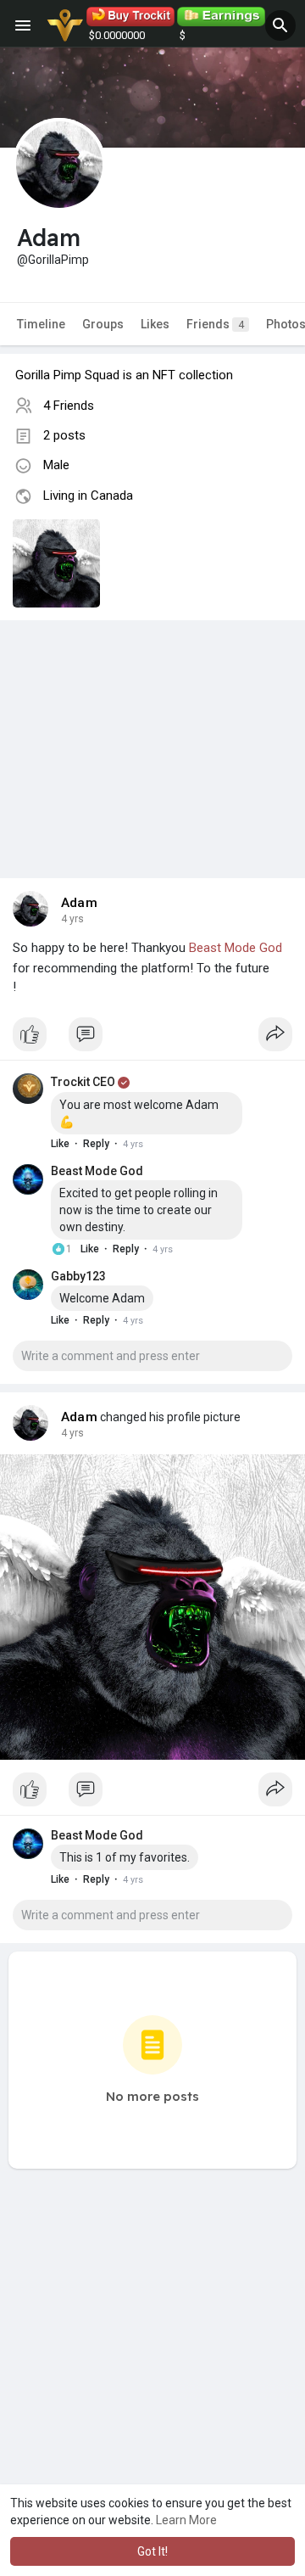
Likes (155, 324)
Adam (79, 903)
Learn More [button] (186, 2520)
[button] (280, 25)
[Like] (152, 1039)
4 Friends (69, 406)
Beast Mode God (236, 948)
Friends (215, 324)
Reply (96, 1144)
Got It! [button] (152, 2551)
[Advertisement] (152, 732)
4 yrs (72, 919)
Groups (103, 324)
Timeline (41, 324)
